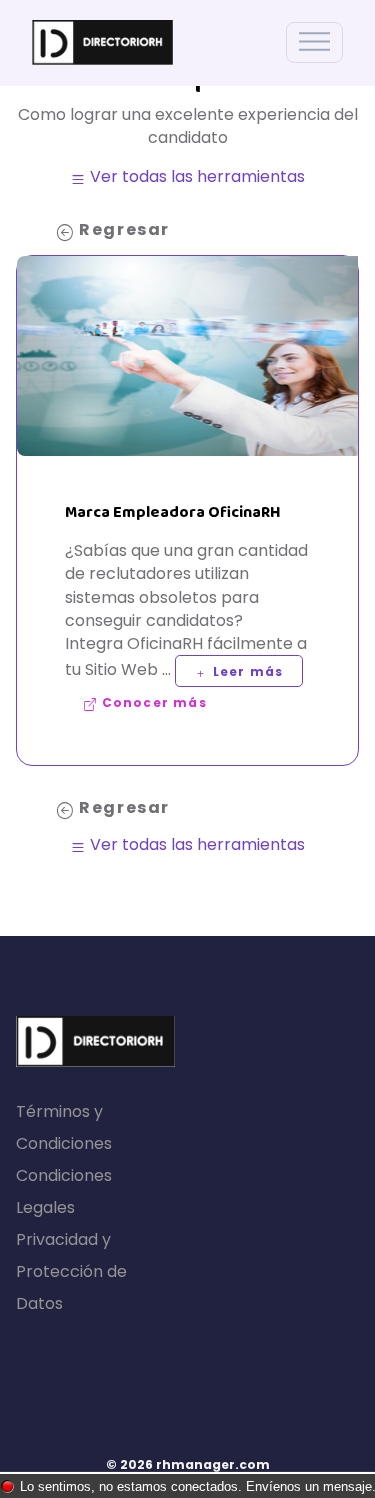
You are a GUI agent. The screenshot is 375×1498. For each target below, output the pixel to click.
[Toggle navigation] (314, 42)
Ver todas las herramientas (195, 176)
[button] (239, 671)
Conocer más (151, 702)
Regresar (122, 229)
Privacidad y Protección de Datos (71, 1271)
